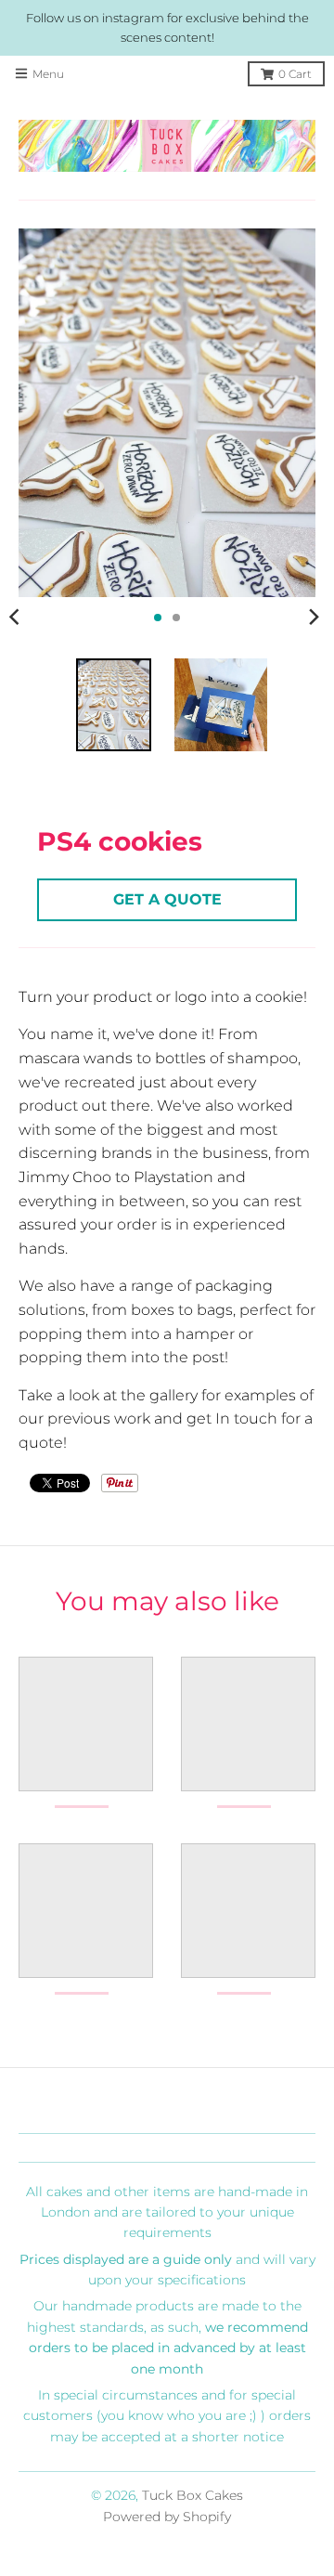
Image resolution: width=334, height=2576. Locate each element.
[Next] (314, 618)
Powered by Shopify (167, 2517)
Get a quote (167, 899)
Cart (295, 74)
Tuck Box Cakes (193, 2495)
